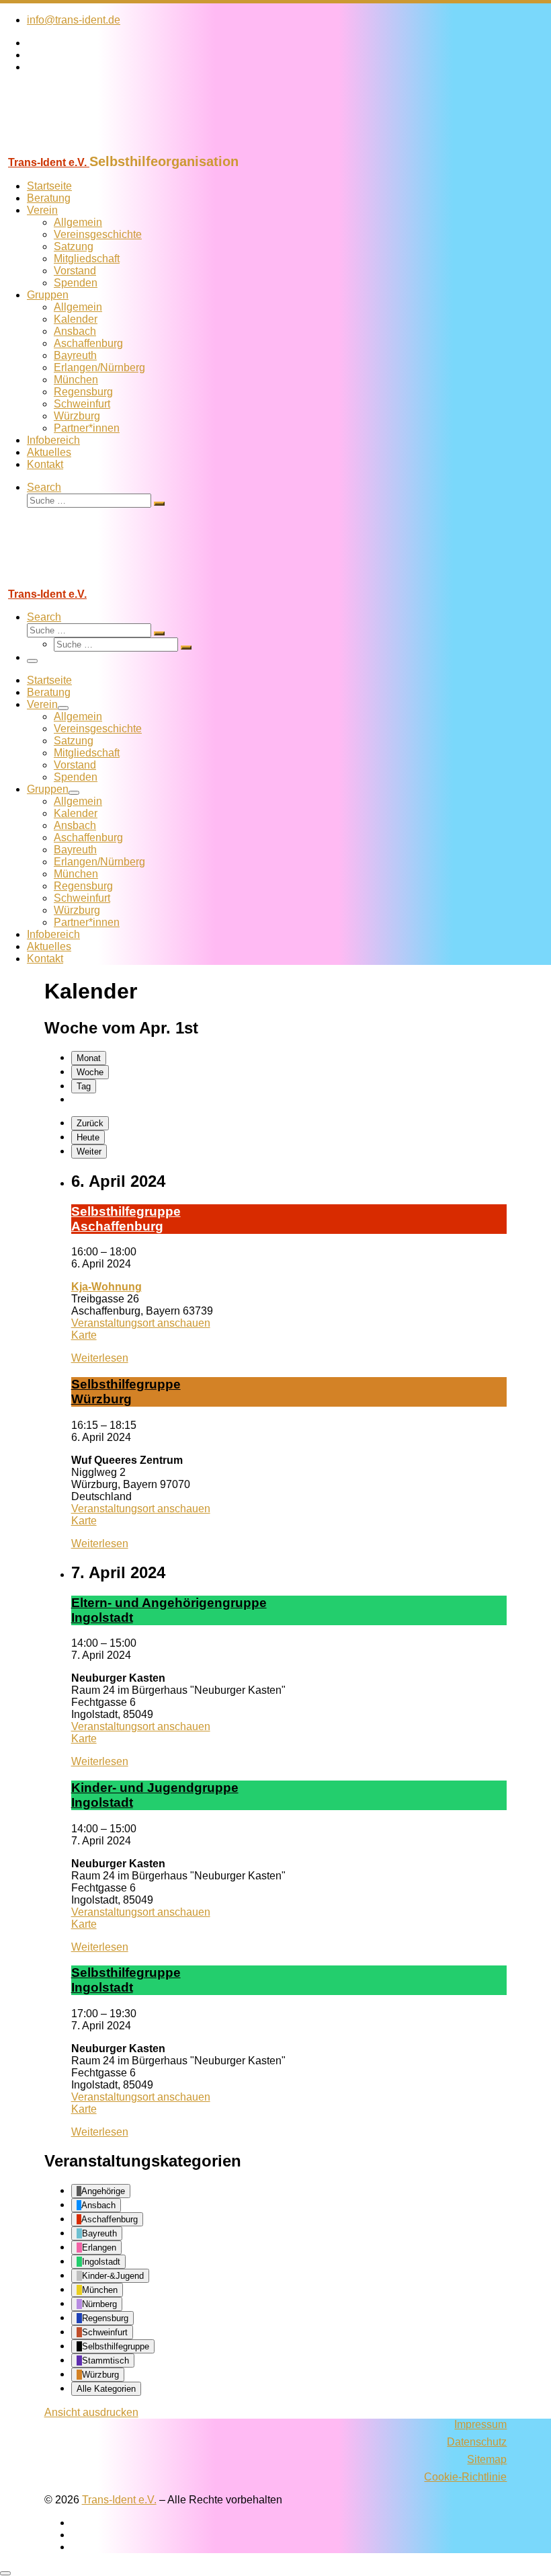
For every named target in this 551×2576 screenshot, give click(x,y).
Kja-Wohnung (107, 1287)
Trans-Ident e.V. (119, 2500)
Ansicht (91, 2412)
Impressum (480, 2424)
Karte (84, 1335)
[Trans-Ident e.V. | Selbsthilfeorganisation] (84, 148)
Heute (88, 1137)
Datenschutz (477, 2442)
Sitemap (487, 2459)
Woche (90, 1072)
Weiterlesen (100, 1358)
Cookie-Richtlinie (465, 2477)
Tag (84, 1086)
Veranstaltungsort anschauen (141, 1323)
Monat (89, 1058)
